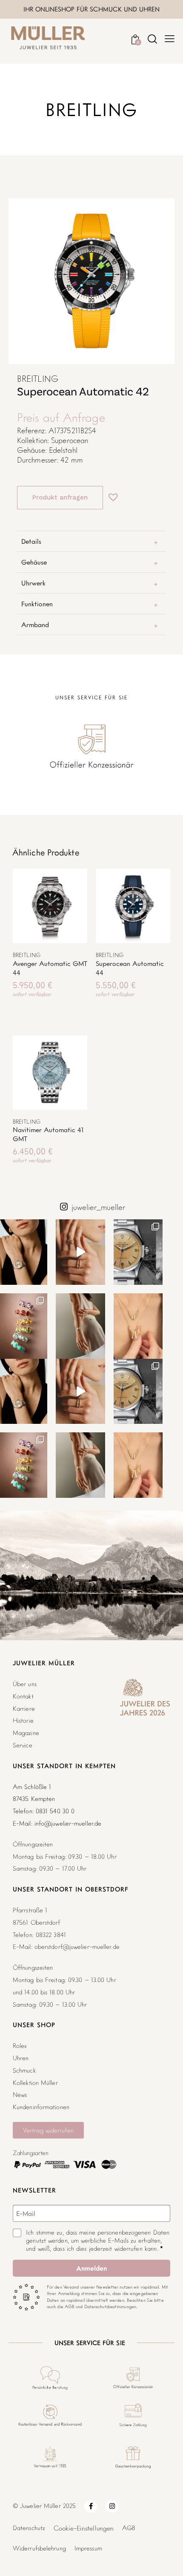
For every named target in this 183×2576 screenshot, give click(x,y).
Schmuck (24, 2070)
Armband (35, 625)
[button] (111, 493)
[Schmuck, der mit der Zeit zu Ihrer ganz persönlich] (80, 1252)
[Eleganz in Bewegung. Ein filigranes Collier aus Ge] (138, 1326)
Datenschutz (29, 2528)
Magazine (26, 1733)
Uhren (21, 2058)
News (20, 2095)
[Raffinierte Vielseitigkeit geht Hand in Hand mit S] (80, 1326)
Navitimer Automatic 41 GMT (48, 1134)
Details (31, 541)
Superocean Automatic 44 (130, 968)
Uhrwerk (34, 583)
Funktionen (37, 604)
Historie (23, 1720)
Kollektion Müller (35, 2083)
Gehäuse (34, 562)
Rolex (20, 2046)
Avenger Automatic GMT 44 (50, 968)
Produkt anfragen (60, 497)
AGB (129, 2528)
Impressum (88, 2548)
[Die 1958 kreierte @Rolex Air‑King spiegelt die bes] (138, 1252)
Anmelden (91, 2268)
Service (23, 1745)
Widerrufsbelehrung (39, 2548)
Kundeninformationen (41, 2107)
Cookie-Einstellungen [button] (84, 2528)
